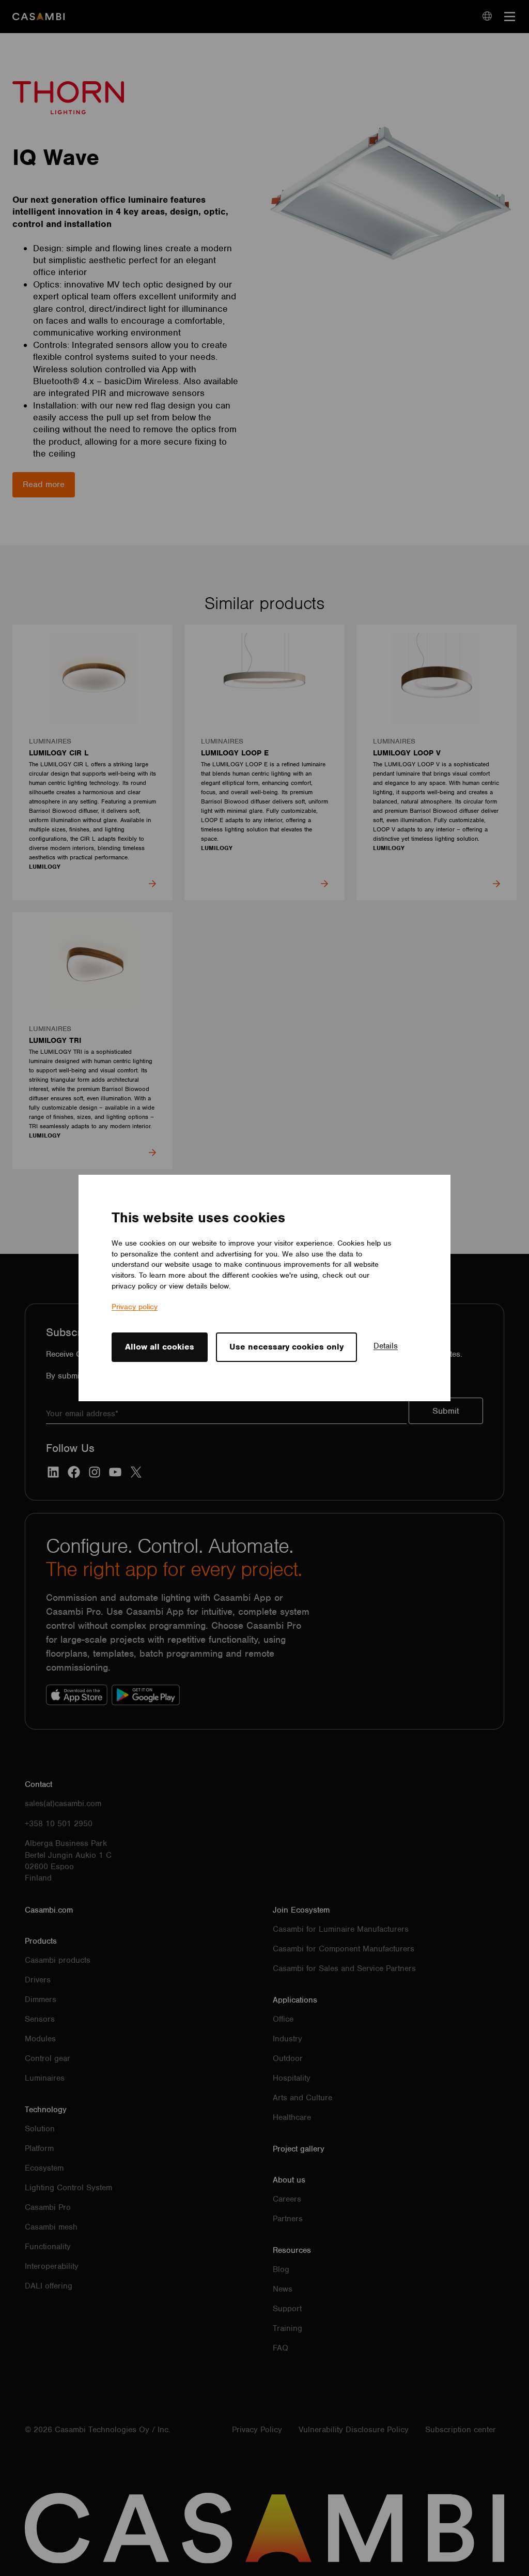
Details (386, 1346)
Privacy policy (135, 1307)
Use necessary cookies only (286, 1347)
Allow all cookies (160, 1347)
